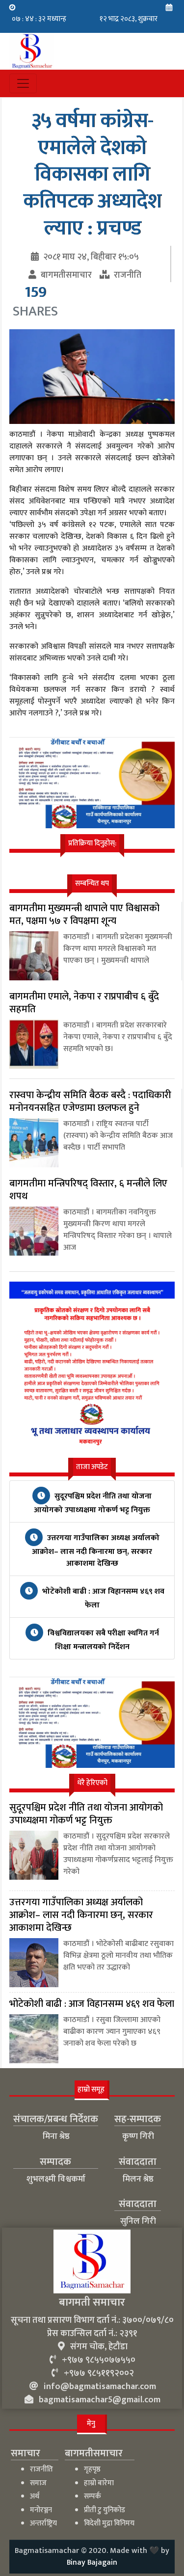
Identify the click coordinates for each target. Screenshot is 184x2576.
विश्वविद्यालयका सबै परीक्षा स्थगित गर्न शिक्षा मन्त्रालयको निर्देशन (102, 1640)
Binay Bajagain (92, 2563)
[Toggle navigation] (23, 83)
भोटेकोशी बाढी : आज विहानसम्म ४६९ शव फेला (102, 1598)
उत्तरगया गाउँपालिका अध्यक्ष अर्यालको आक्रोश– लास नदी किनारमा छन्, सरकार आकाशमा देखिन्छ (96, 1551)
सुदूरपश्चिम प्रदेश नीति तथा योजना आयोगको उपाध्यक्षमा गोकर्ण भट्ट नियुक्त (93, 1503)
